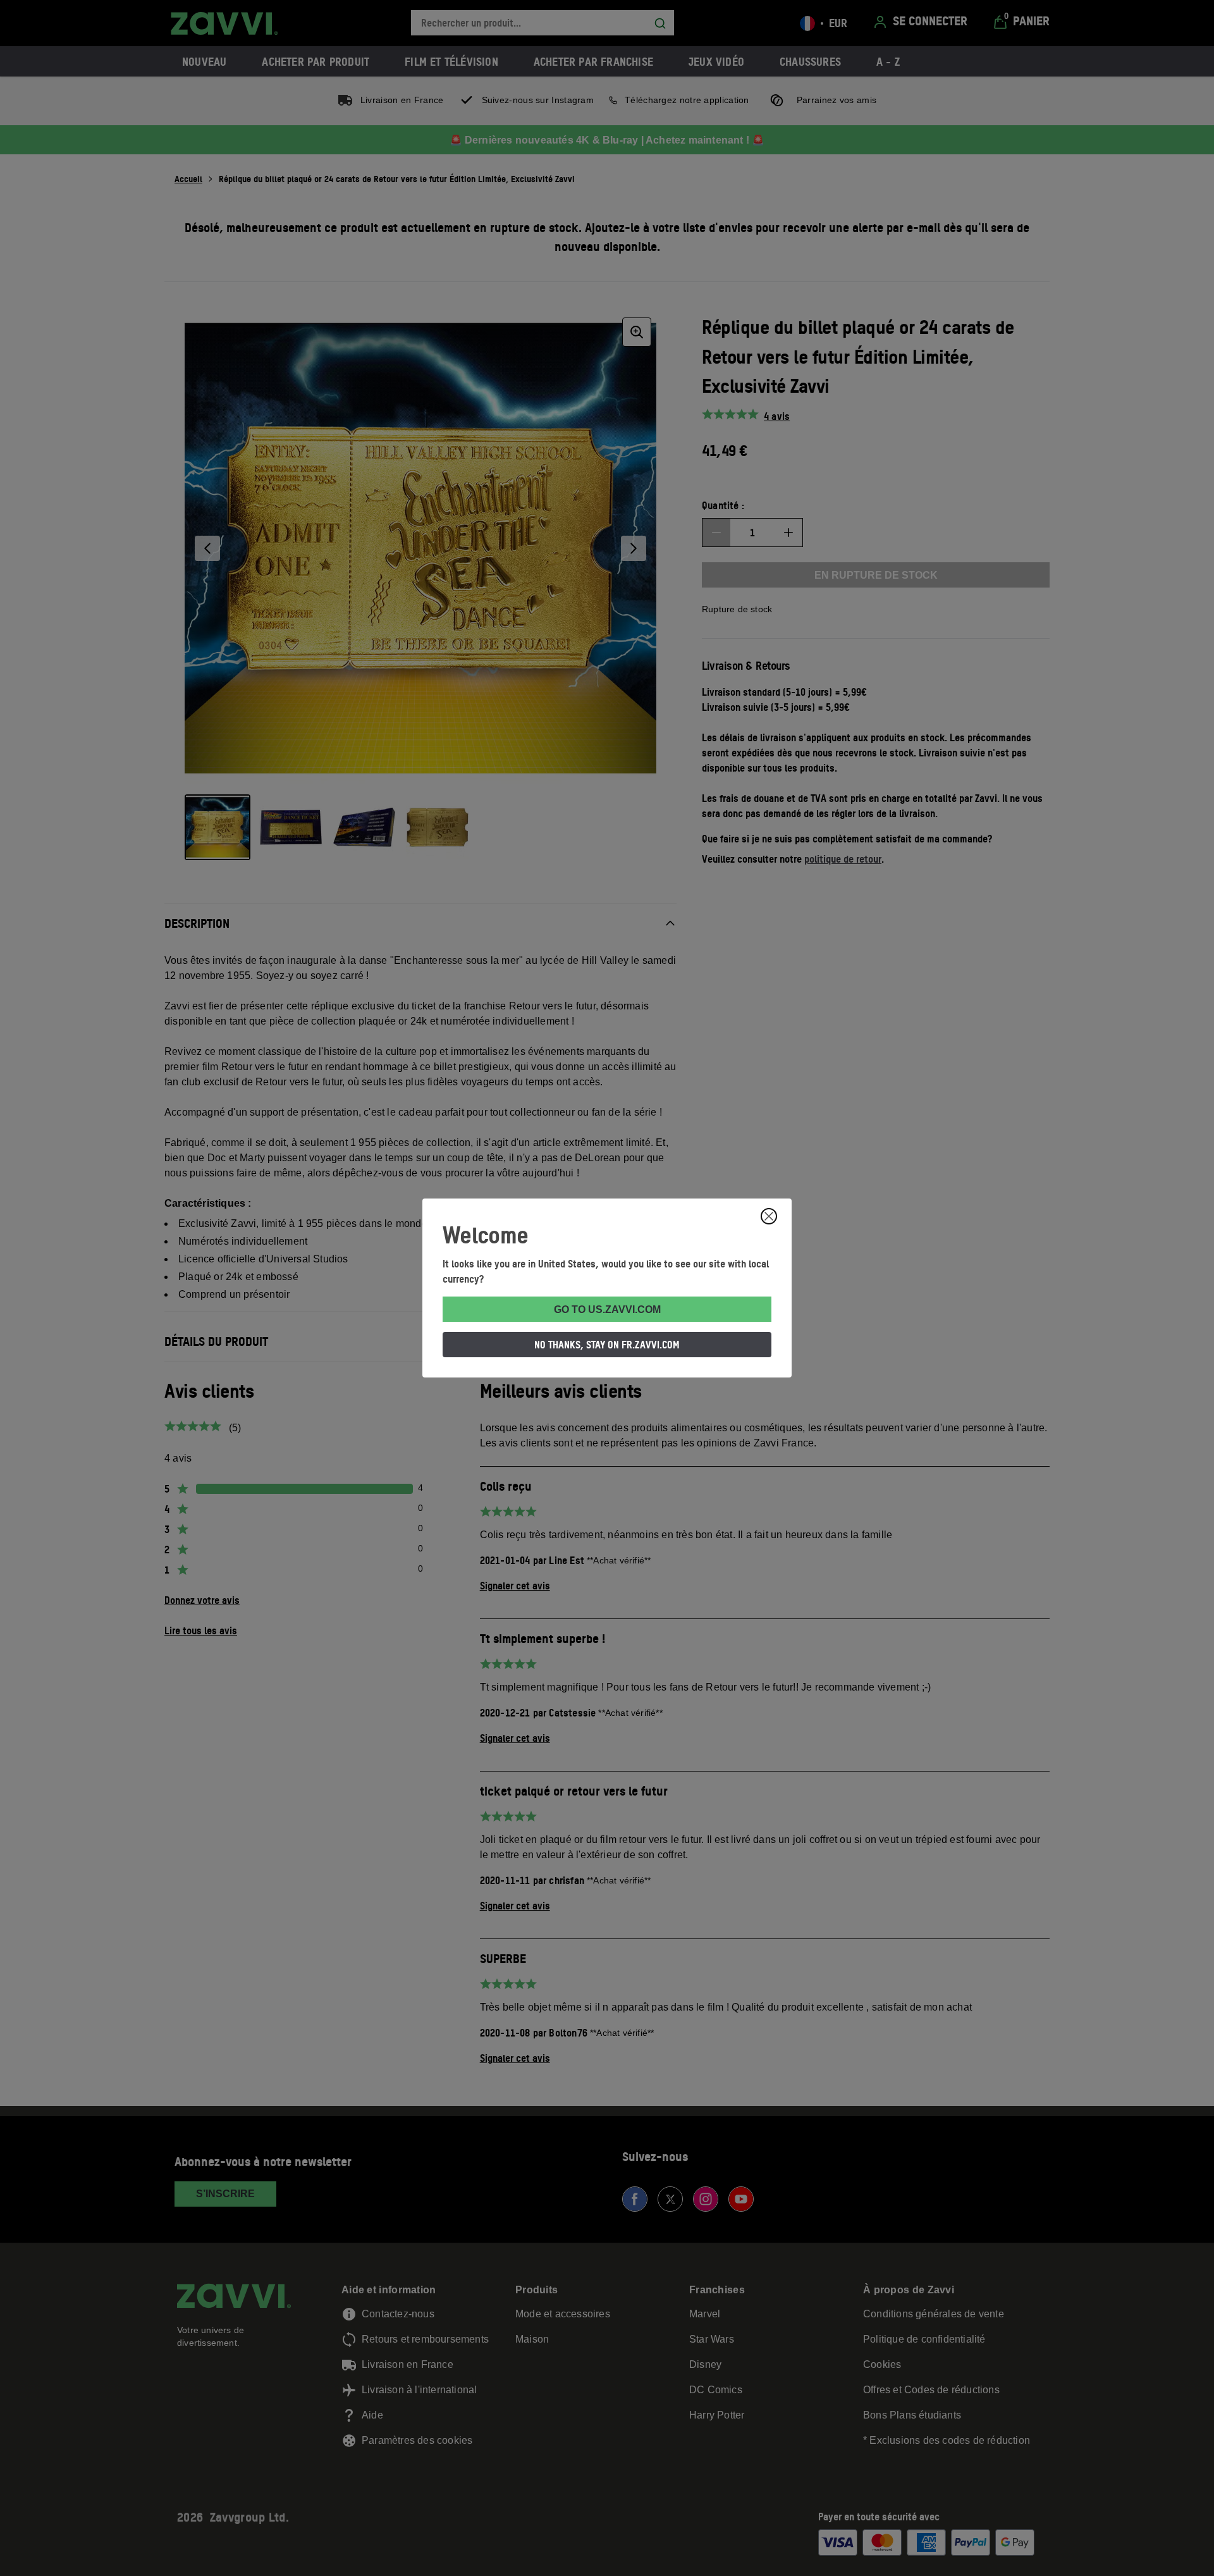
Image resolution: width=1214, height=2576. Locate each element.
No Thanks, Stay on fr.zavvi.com (607, 1345)
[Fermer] (769, 1216)
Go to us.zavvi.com (607, 1310)
